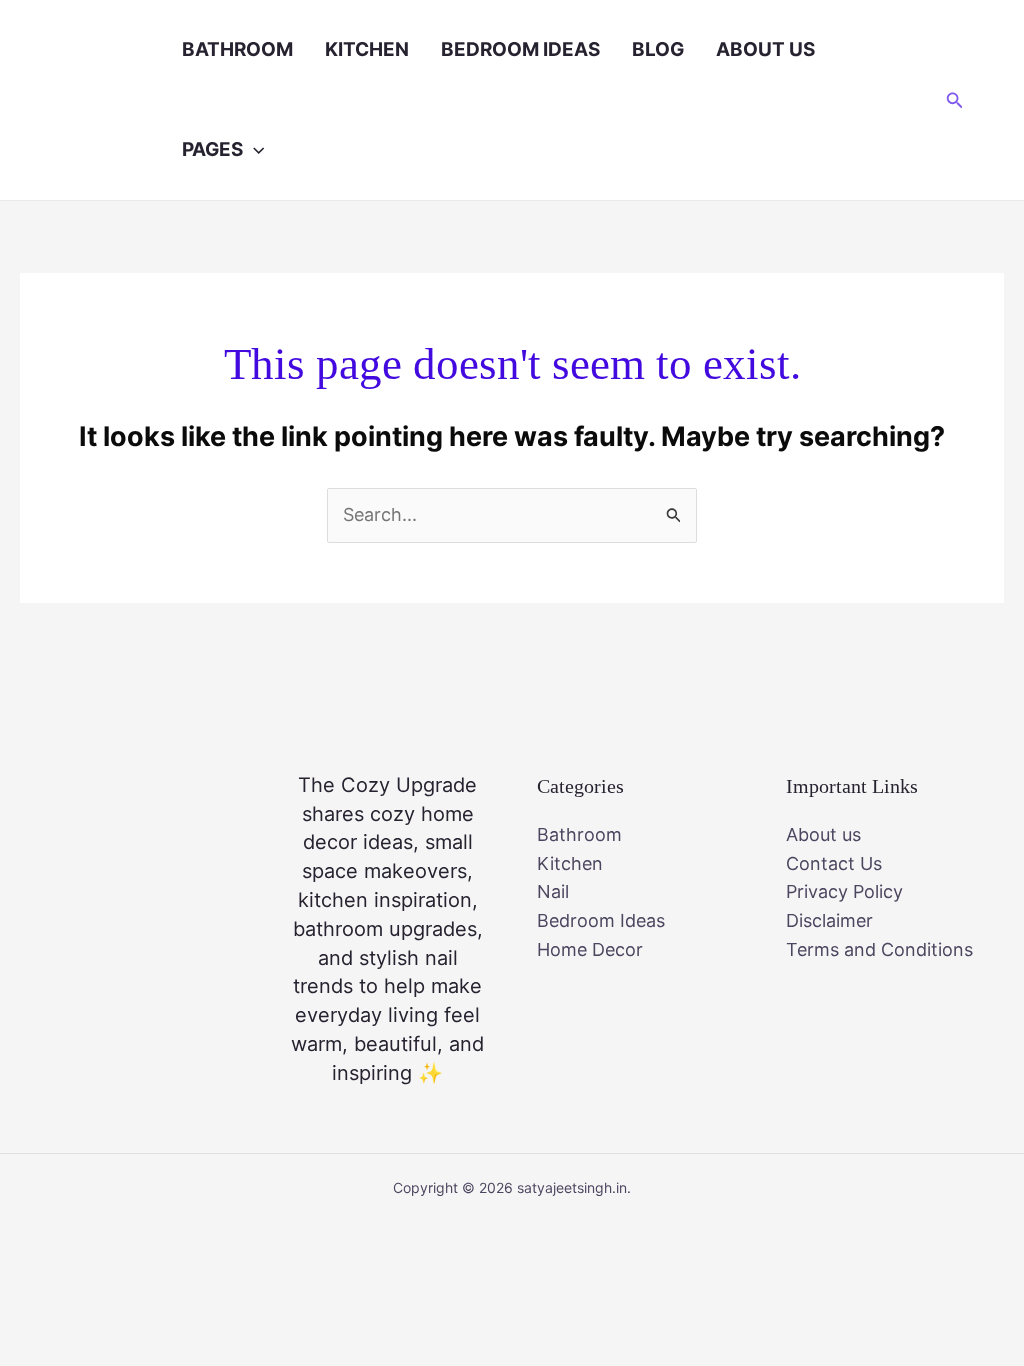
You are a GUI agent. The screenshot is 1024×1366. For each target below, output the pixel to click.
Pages (212, 149)
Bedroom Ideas (520, 49)
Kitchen (367, 49)
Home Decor (590, 949)
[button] (253, 150)
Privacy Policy (844, 891)
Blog (658, 49)
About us (765, 49)
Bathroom (237, 49)
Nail (553, 891)
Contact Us (834, 863)
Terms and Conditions (879, 949)
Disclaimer (829, 920)
